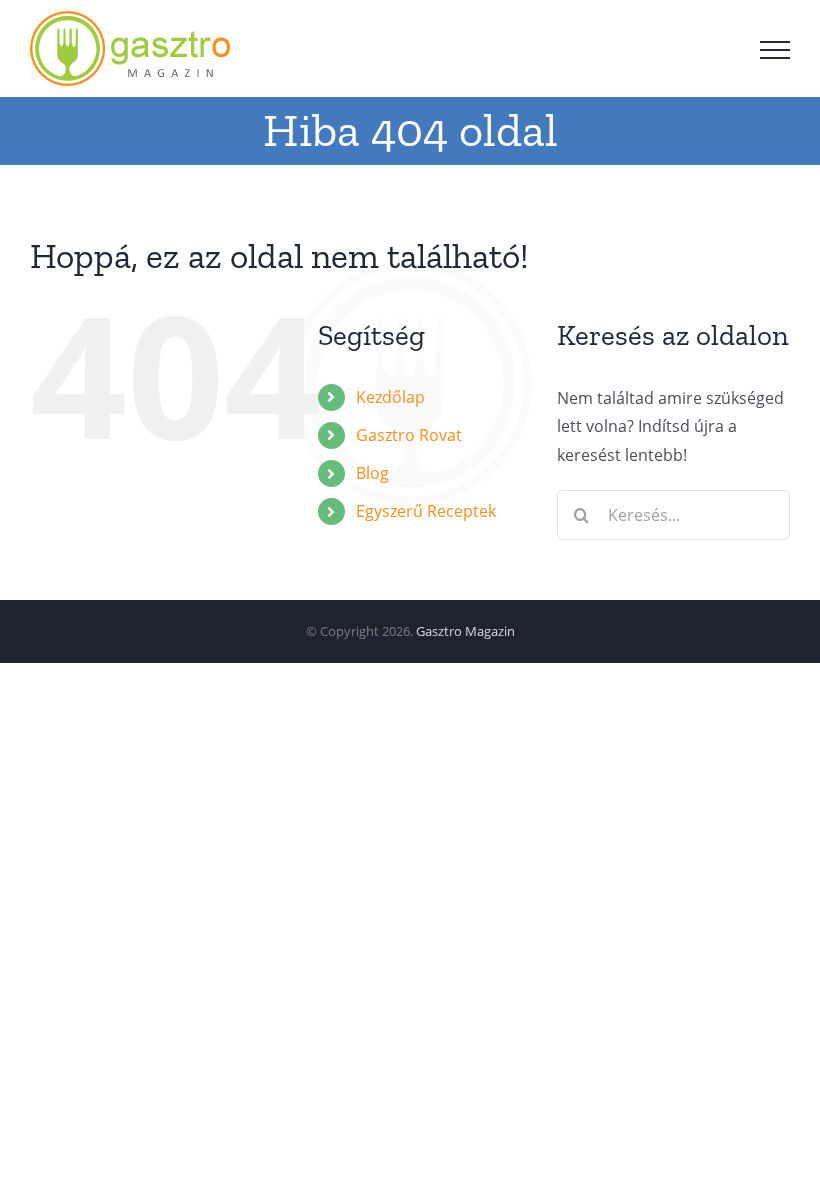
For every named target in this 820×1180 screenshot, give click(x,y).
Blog (372, 473)
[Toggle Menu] (775, 50)
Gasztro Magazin (465, 631)
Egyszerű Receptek (426, 511)
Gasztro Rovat (409, 435)
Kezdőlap (390, 397)
